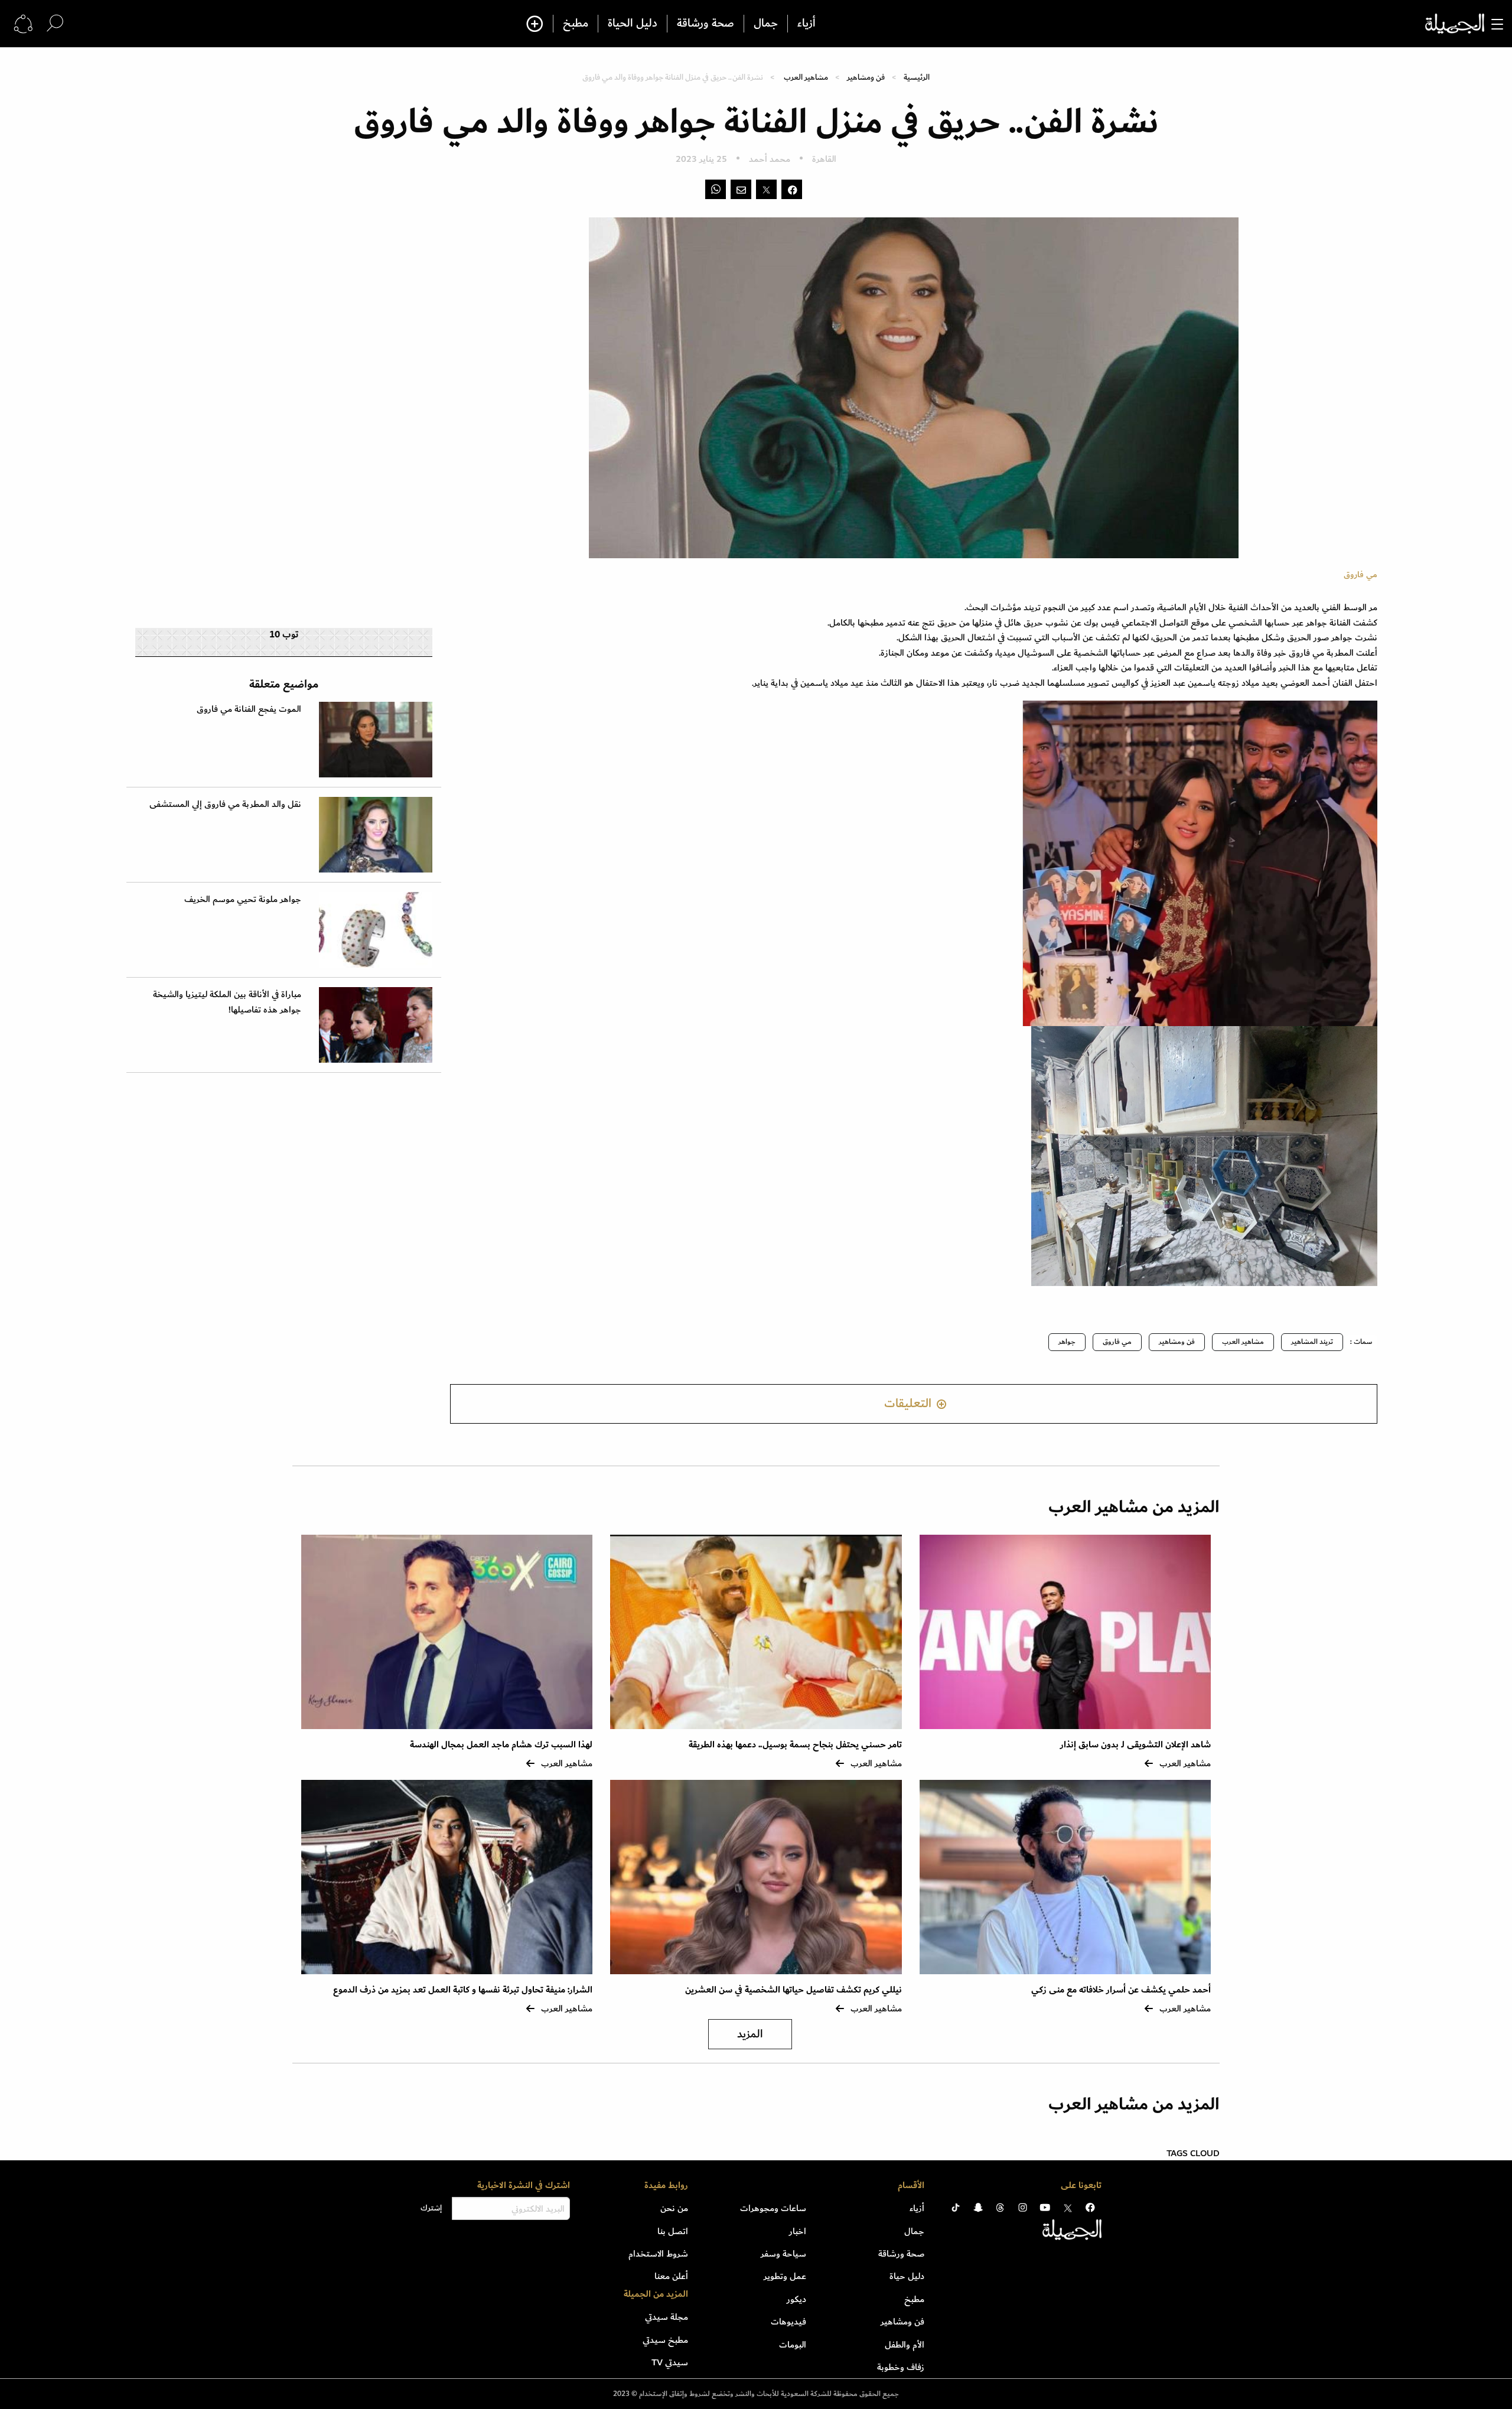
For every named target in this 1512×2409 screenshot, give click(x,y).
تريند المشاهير (1312, 1342)
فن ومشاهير (866, 77)
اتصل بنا (673, 2231)
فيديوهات (788, 2322)
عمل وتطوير (785, 2276)
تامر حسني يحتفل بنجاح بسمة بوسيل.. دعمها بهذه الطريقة (795, 1745)
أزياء (806, 24)
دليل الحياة (633, 24)
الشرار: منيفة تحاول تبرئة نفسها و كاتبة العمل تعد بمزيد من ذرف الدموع (463, 1990)
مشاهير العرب (806, 77)
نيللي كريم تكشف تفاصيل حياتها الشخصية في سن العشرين (794, 1990)
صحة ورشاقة (706, 24)
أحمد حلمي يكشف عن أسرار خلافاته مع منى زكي (1121, 1990)
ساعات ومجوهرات (773, 2208)
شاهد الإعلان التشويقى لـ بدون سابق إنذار (1135, 1745)
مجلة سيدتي (667, 2317)
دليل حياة (907, 2276)
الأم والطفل (905, 2345)
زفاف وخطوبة (901, 2367)
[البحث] (55, 23)
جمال (766, 24)
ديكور (796, 2299)
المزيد (750, 2034)
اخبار (798, 2231)
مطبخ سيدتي (665, 2340)
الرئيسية (917, 77)
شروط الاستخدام (658, 2254)
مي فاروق (1117, 1342)
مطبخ (576, 24)
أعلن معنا (671, 2276)
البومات (793, 2345)
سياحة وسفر (783, 2254)
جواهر (1067, 1342)
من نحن (674, 2208)
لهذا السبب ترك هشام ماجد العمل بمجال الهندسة (501, 1745)
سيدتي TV (670, 2362)
